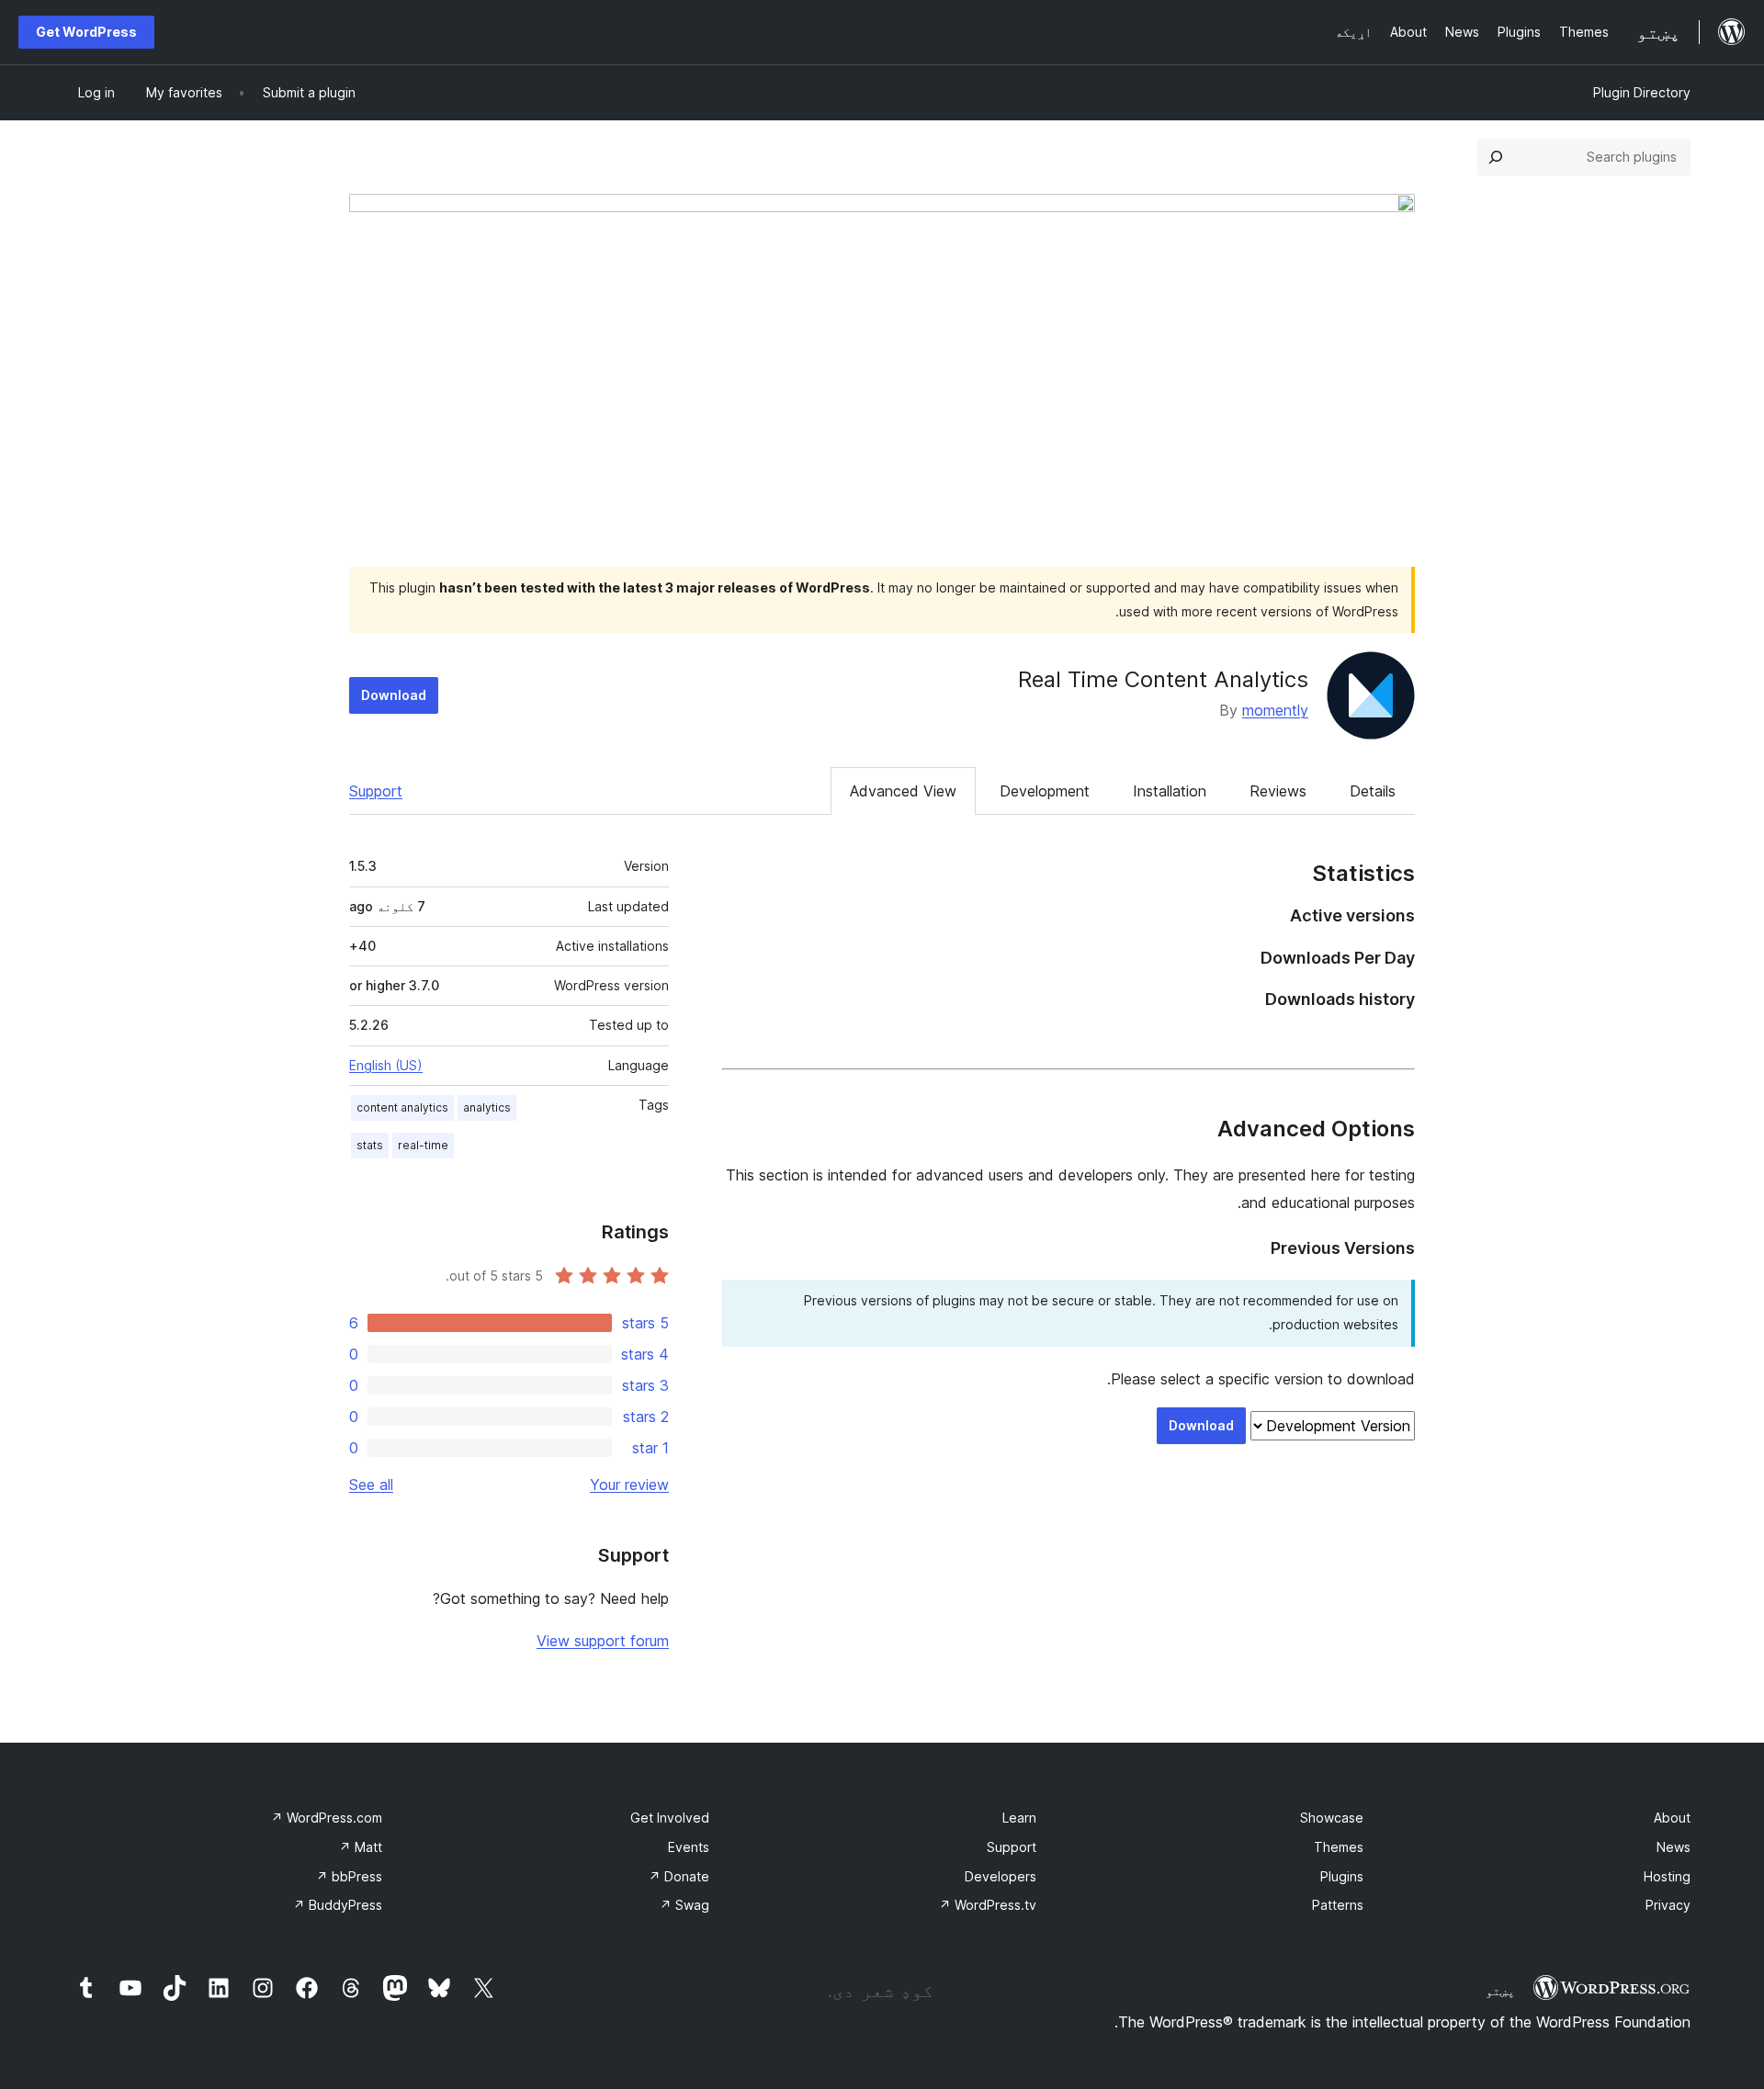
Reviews (1278, 791)
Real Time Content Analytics (1163, 679)
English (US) (386, 1065)
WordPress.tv (988, 1905)
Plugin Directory (1642, 92)
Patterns (1338, 1905)
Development (1045, 791)
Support (376, 791)
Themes (1339, 1847)
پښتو (1500, 1991)
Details (1373, 791)
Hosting (1667, 1876)
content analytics (402, 1107)
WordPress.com (327, 1818)
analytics (487, 1107)
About (1672, 1818)
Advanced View (903, 791)
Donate (679, 1876)
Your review (629, 1485)
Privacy (1668, 1905)
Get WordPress (86, 32)
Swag (684, 1905)
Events (689, 1847)
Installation (1170, 791)
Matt (361, 1847)
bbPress (349, 1876)
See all (371, 1485)
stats (370, 1145)
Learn (1019, 1818)
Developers (1001, 1876)
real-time (423, 1145)
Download (394, 695)
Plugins (1342, 1876)
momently (1275, 710)
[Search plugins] (1496, 157)
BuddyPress (338, 1905)
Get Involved (670, 1818)
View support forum (603, 1641)
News (1674, 1847)
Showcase (1332, 1818)
